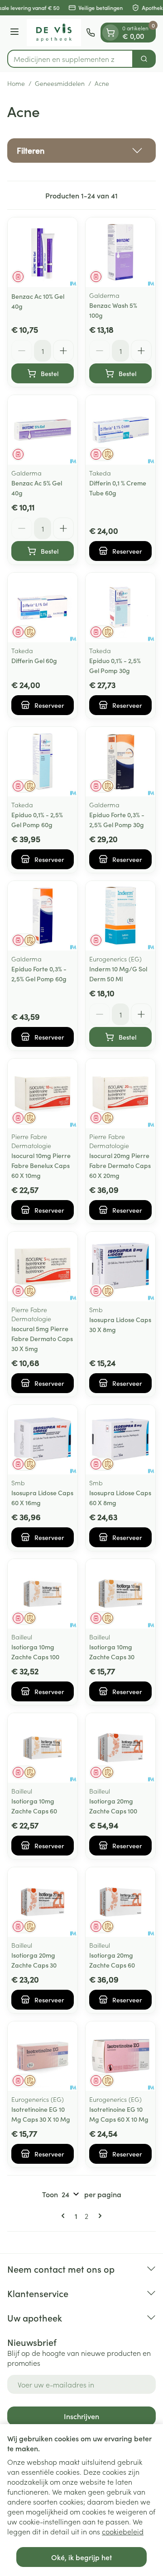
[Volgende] (98, 2216)
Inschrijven (81, 2416)
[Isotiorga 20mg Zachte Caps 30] (43, 1902)
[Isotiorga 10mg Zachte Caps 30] (120, 1594)
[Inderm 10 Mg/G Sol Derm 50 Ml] (120, 916)
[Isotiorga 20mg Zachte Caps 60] (120, 1902)
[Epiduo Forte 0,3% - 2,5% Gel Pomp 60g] (43, 916)
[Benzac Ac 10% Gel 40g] (43, 252)
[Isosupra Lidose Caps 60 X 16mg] (43, 1440)
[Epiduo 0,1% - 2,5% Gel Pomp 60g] (43, 762)
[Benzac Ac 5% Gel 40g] (43, 430)
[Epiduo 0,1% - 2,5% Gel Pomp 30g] (120, 608)
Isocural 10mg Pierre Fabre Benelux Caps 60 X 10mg (41, 1165)
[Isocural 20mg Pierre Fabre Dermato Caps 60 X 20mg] (120, 1093)
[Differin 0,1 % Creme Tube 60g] (120, 430)
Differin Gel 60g (34, 660)
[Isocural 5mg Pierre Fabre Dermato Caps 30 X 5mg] (43, 1267)
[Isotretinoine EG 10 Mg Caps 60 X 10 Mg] (120, 2056)
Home (16, 83)
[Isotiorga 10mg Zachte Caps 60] (43, 1748)
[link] (65, 2216)
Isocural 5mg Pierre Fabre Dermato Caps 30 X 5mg (42, 1338)
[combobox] (70, 59)
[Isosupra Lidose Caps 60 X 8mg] (120, 1440)
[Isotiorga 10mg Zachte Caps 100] (43, 1594)
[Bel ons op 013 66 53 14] (91, 33)
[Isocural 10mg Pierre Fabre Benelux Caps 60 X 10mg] (43, 1093)
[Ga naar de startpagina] (54, 33)
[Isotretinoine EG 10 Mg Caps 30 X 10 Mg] (43, 2056)
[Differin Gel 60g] (43, 608)
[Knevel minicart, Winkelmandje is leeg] (110, 33)
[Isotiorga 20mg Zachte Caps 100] (120, 1748)
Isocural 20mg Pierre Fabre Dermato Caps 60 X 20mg (120, 1165)
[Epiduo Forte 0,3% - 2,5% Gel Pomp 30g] (120, 762)
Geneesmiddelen (60, 83)
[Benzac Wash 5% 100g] (120, 252)
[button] (81, 151)
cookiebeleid (123, 2531)
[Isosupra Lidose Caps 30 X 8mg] (120, 1267)
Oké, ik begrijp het (81, 2557)
